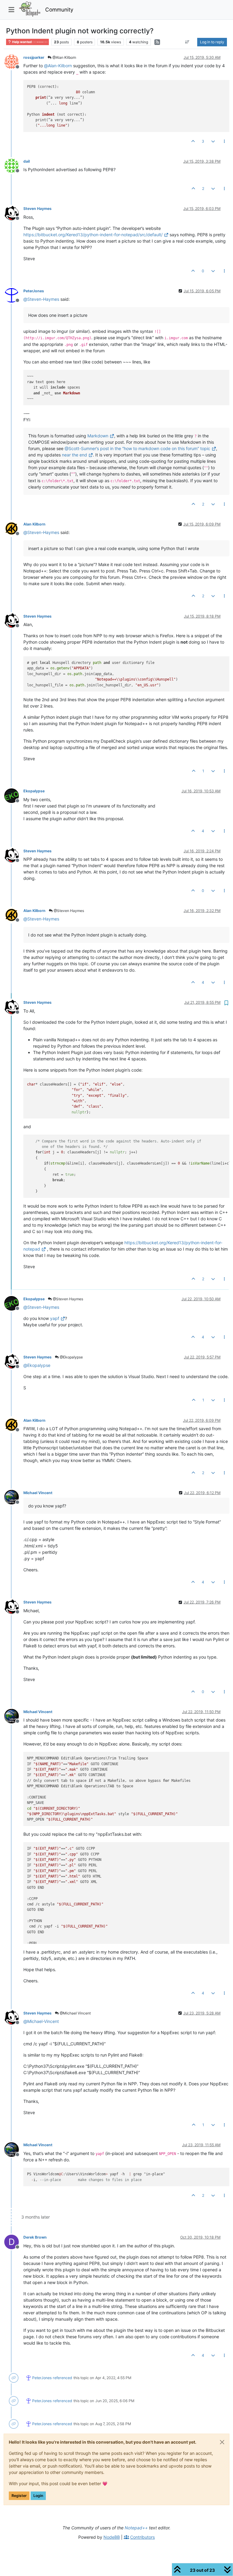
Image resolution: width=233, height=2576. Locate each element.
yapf (55, 1318)
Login (38, 2496)
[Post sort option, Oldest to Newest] (187, 42)
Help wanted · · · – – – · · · (29, 42)
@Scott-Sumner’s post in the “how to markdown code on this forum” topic (137, 448)
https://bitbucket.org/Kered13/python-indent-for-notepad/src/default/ (93, 235)
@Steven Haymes (68, 911)
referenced (62, 2378)
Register (19, 2496)
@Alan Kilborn (64, 57)
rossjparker (34, 57)
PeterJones (34, 291)
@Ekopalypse (71, 1357)
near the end (74, 455)
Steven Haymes (37, 209)
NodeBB (112, 2537)
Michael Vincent (38, 1493)
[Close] (222, 2442)
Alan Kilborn (34, 524)
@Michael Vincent (75, 2013)
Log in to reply (212, 42)
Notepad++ (136, 2528)
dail (27, 161)
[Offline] (14, 61)
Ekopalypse (34, 791)
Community (59, 10)
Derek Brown (35, 2237)
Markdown (98, 436)
